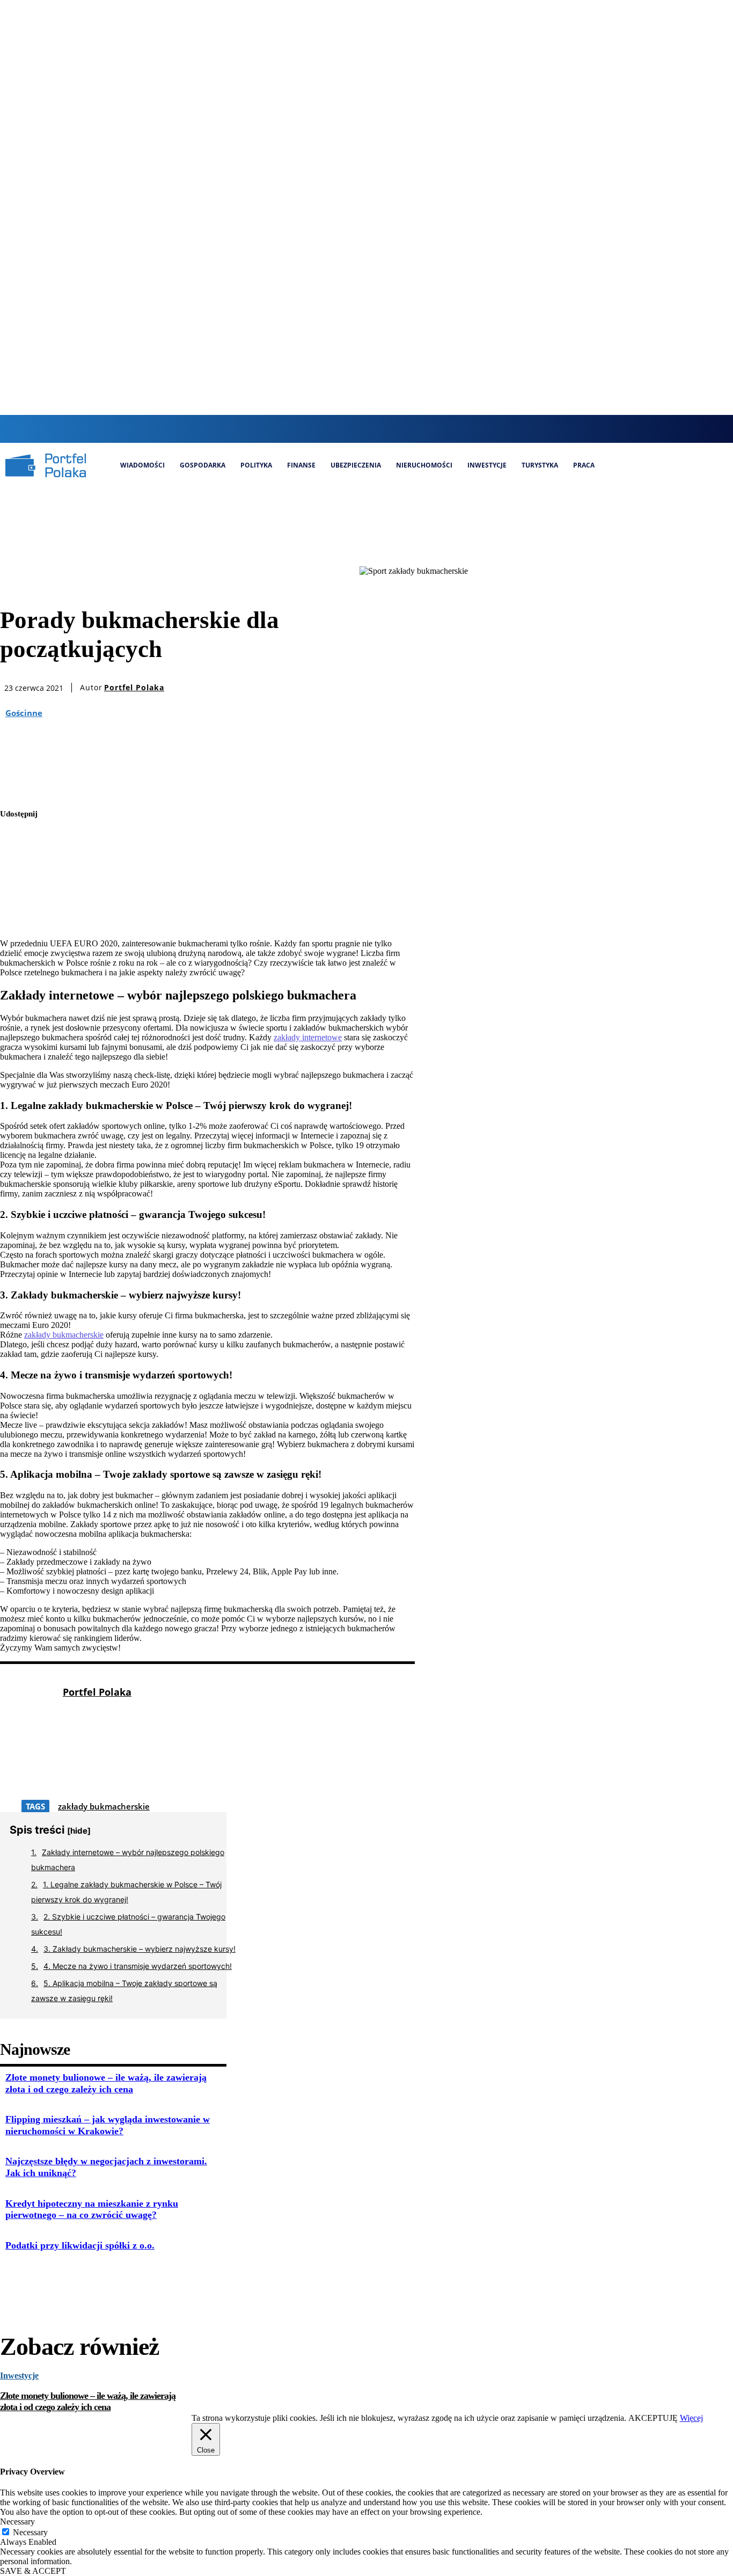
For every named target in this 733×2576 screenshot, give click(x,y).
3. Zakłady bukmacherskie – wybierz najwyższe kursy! (140, 1949)
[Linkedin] (379, 429)
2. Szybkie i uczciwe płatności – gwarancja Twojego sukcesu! (128, 1924)
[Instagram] (361, 429)
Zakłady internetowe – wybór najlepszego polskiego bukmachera (128, 1860)
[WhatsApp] (18, 916)
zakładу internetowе (308, 1037)
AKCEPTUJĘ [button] (653, 2418)
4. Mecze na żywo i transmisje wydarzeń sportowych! (138, 1966)
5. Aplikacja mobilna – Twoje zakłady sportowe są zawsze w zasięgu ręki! (124, 1991)
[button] (322, 428)
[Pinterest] (18, 891)
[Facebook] (343, 429)
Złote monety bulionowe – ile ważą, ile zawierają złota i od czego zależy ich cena (88, 2402)
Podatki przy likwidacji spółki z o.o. (80, 2245)
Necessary (30, 2532)
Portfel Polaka (134, 688)
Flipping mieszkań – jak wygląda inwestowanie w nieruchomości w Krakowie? (108, 2125)
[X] (397, 429)
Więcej (691, 2418)
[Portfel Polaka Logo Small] (46, 465)
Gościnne (24, 713)
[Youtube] (416, 429)
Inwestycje (19, 2376)
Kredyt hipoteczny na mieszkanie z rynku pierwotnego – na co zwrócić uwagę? (92, 2209)
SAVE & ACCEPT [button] (33, 2571)
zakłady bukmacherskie (64, 1335)
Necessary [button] (17, 2522)
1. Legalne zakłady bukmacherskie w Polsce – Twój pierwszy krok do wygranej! (126, 1892)
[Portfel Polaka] (26, 1742)
